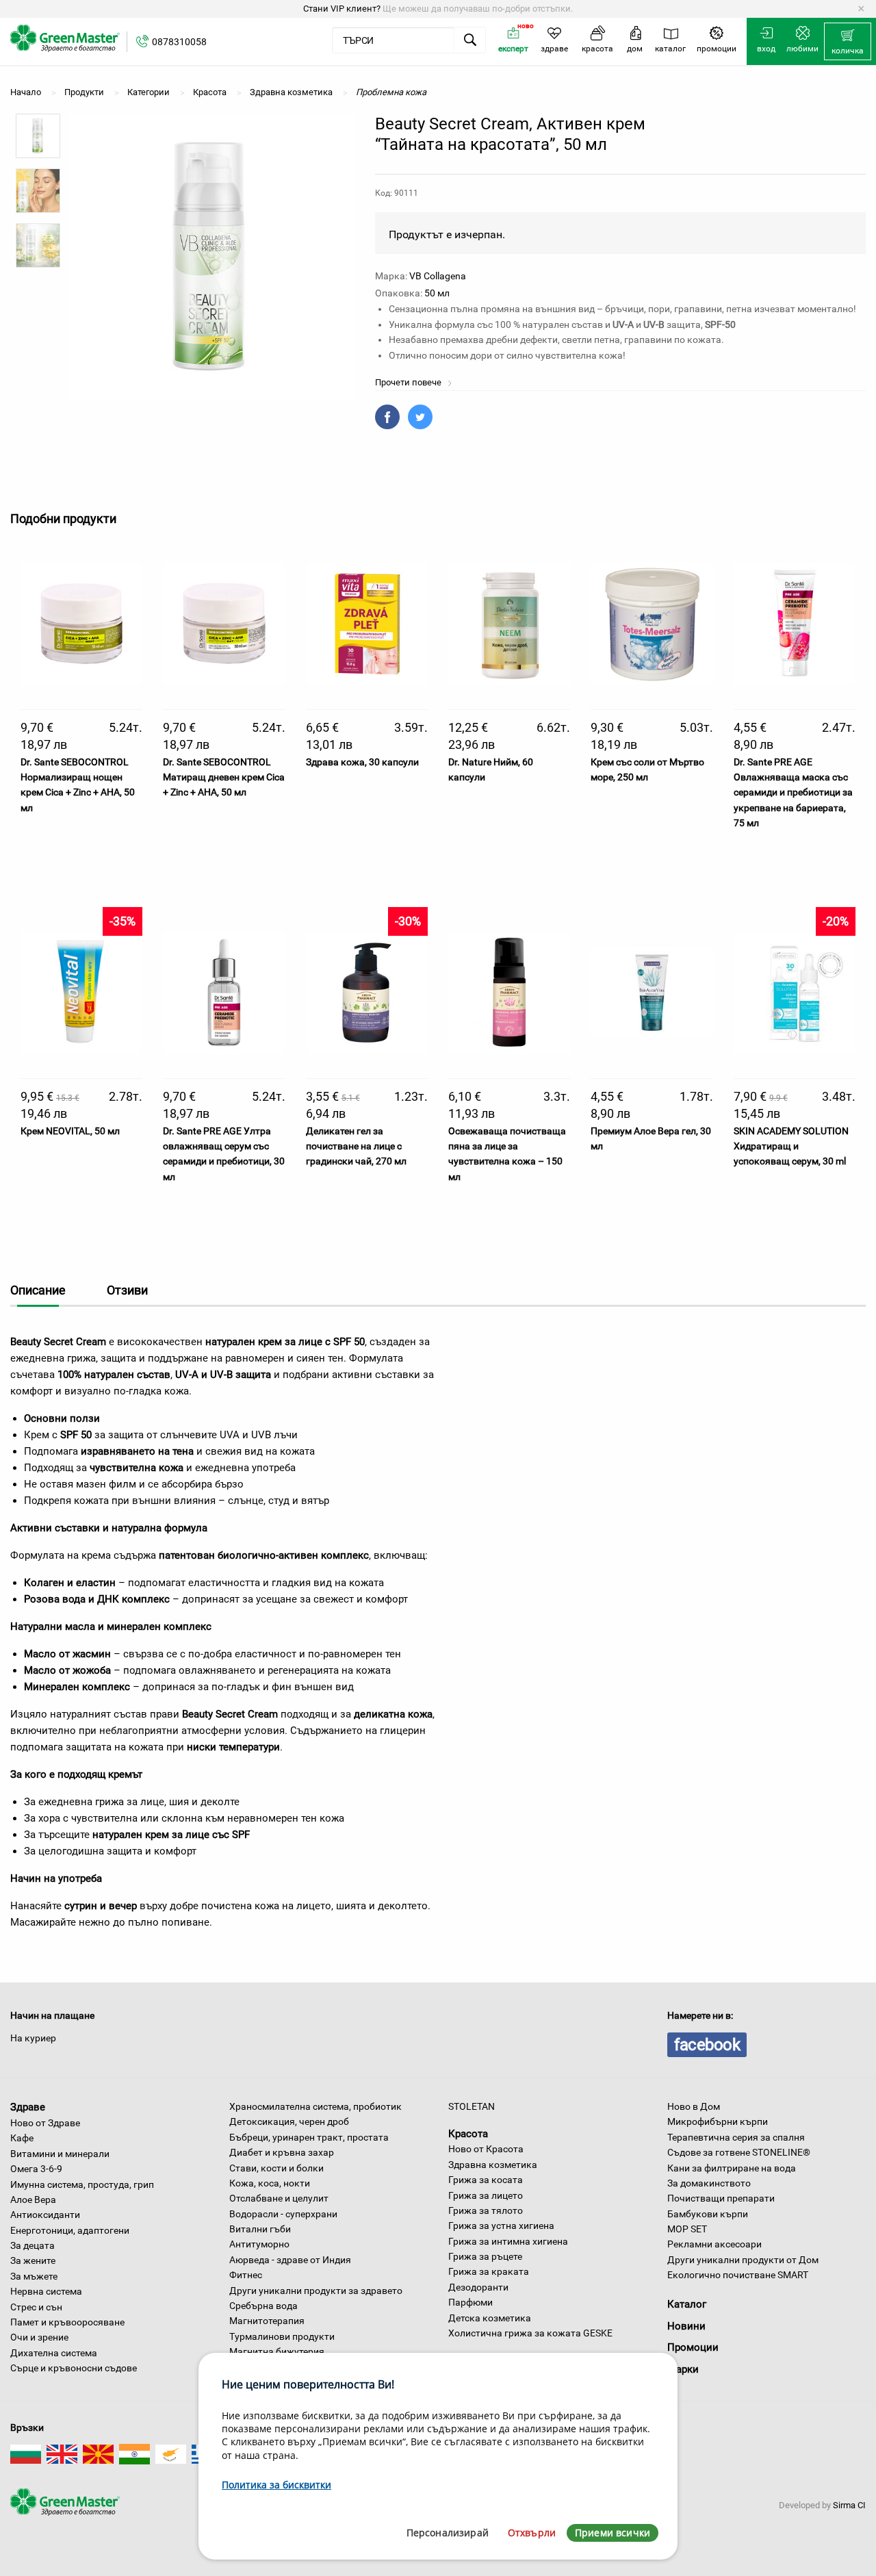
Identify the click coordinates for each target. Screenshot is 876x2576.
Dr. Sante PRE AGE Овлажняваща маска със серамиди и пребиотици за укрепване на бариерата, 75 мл (793, 793)
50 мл (437, 293)
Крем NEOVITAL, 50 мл (70, 1131)
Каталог (687, 2304)
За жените (33, 2260)
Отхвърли (532, 2533)
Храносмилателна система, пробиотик (315, 2106)
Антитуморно (259, 2244)
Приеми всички (613, 2533)
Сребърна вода (263, 2306)
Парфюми (471, 2302)
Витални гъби (260, 2229)
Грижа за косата (486, 2180)
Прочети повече (409, 382)
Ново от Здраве (45, 2123)
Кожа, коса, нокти (270, 2183)
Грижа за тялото (486, 2210)
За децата (33, 2245)
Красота (468, 2133)
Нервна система (46, 2291)
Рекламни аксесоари (714, 2244)
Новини (686, 2326)
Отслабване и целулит (279, 2198)
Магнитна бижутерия (277, 2351)
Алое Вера (33, 2199)
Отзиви (127, 1290)
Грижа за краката (489, 2271)
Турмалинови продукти (282, 2336)
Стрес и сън (36, 2307)
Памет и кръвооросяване (67, 2322)
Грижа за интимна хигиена (508, 2241)
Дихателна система (54, 2353)
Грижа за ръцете (485, 2256)
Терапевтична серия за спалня (736, 2137)
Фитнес (246, 2275)
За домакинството (709, 2183)
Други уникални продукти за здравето (316, 2291)
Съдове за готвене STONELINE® (739, 2152)
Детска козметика (490, 2318)
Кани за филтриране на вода (732, 2168)
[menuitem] (848, 42)
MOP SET (687, 2229)
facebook (707, 2045)
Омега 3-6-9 (36, 2169)
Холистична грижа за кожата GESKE (530, 2333)
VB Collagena (438, 276)
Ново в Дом (694, 2106)
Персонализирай (448, 2533)
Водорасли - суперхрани (283, 2214)
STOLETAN (472, 2106)
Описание (38, 1290)
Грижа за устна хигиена (501, 2226)
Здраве (28, 2107)
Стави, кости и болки (276, 2168)
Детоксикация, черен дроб (289, 2121)
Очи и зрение (39, 2337)
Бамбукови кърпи (708, 2214)
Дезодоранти (478, 2287)
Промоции (693, 2347)
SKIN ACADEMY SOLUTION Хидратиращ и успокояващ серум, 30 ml (791, 1146)
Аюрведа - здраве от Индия (290, 2260)
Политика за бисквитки (276, 2485)
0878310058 (179, 42)
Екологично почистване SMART (738, 2275)
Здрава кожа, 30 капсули (362, 762)
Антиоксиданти (45, 2215)
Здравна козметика (493, 2165)
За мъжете (34, 2276)
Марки (683, 2369)
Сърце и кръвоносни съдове (74, 2368)
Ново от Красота (486, 2149)
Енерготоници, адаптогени (70, 2230)
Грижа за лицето (486, 2195)
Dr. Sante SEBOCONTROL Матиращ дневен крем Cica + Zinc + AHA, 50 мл (224, 777)
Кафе (22, 2138)
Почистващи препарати (721, 2198)
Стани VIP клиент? (342, 9)
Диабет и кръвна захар (282, 2152)
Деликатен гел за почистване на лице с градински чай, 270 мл (356, 1146)
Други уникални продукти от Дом (743, 2260)
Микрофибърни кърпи (718, 2121)
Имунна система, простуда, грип (82, 2184)
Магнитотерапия (267, 2321)
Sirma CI (849, 2505)
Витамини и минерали (60, 2154)
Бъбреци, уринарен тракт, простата (309, 2137)
